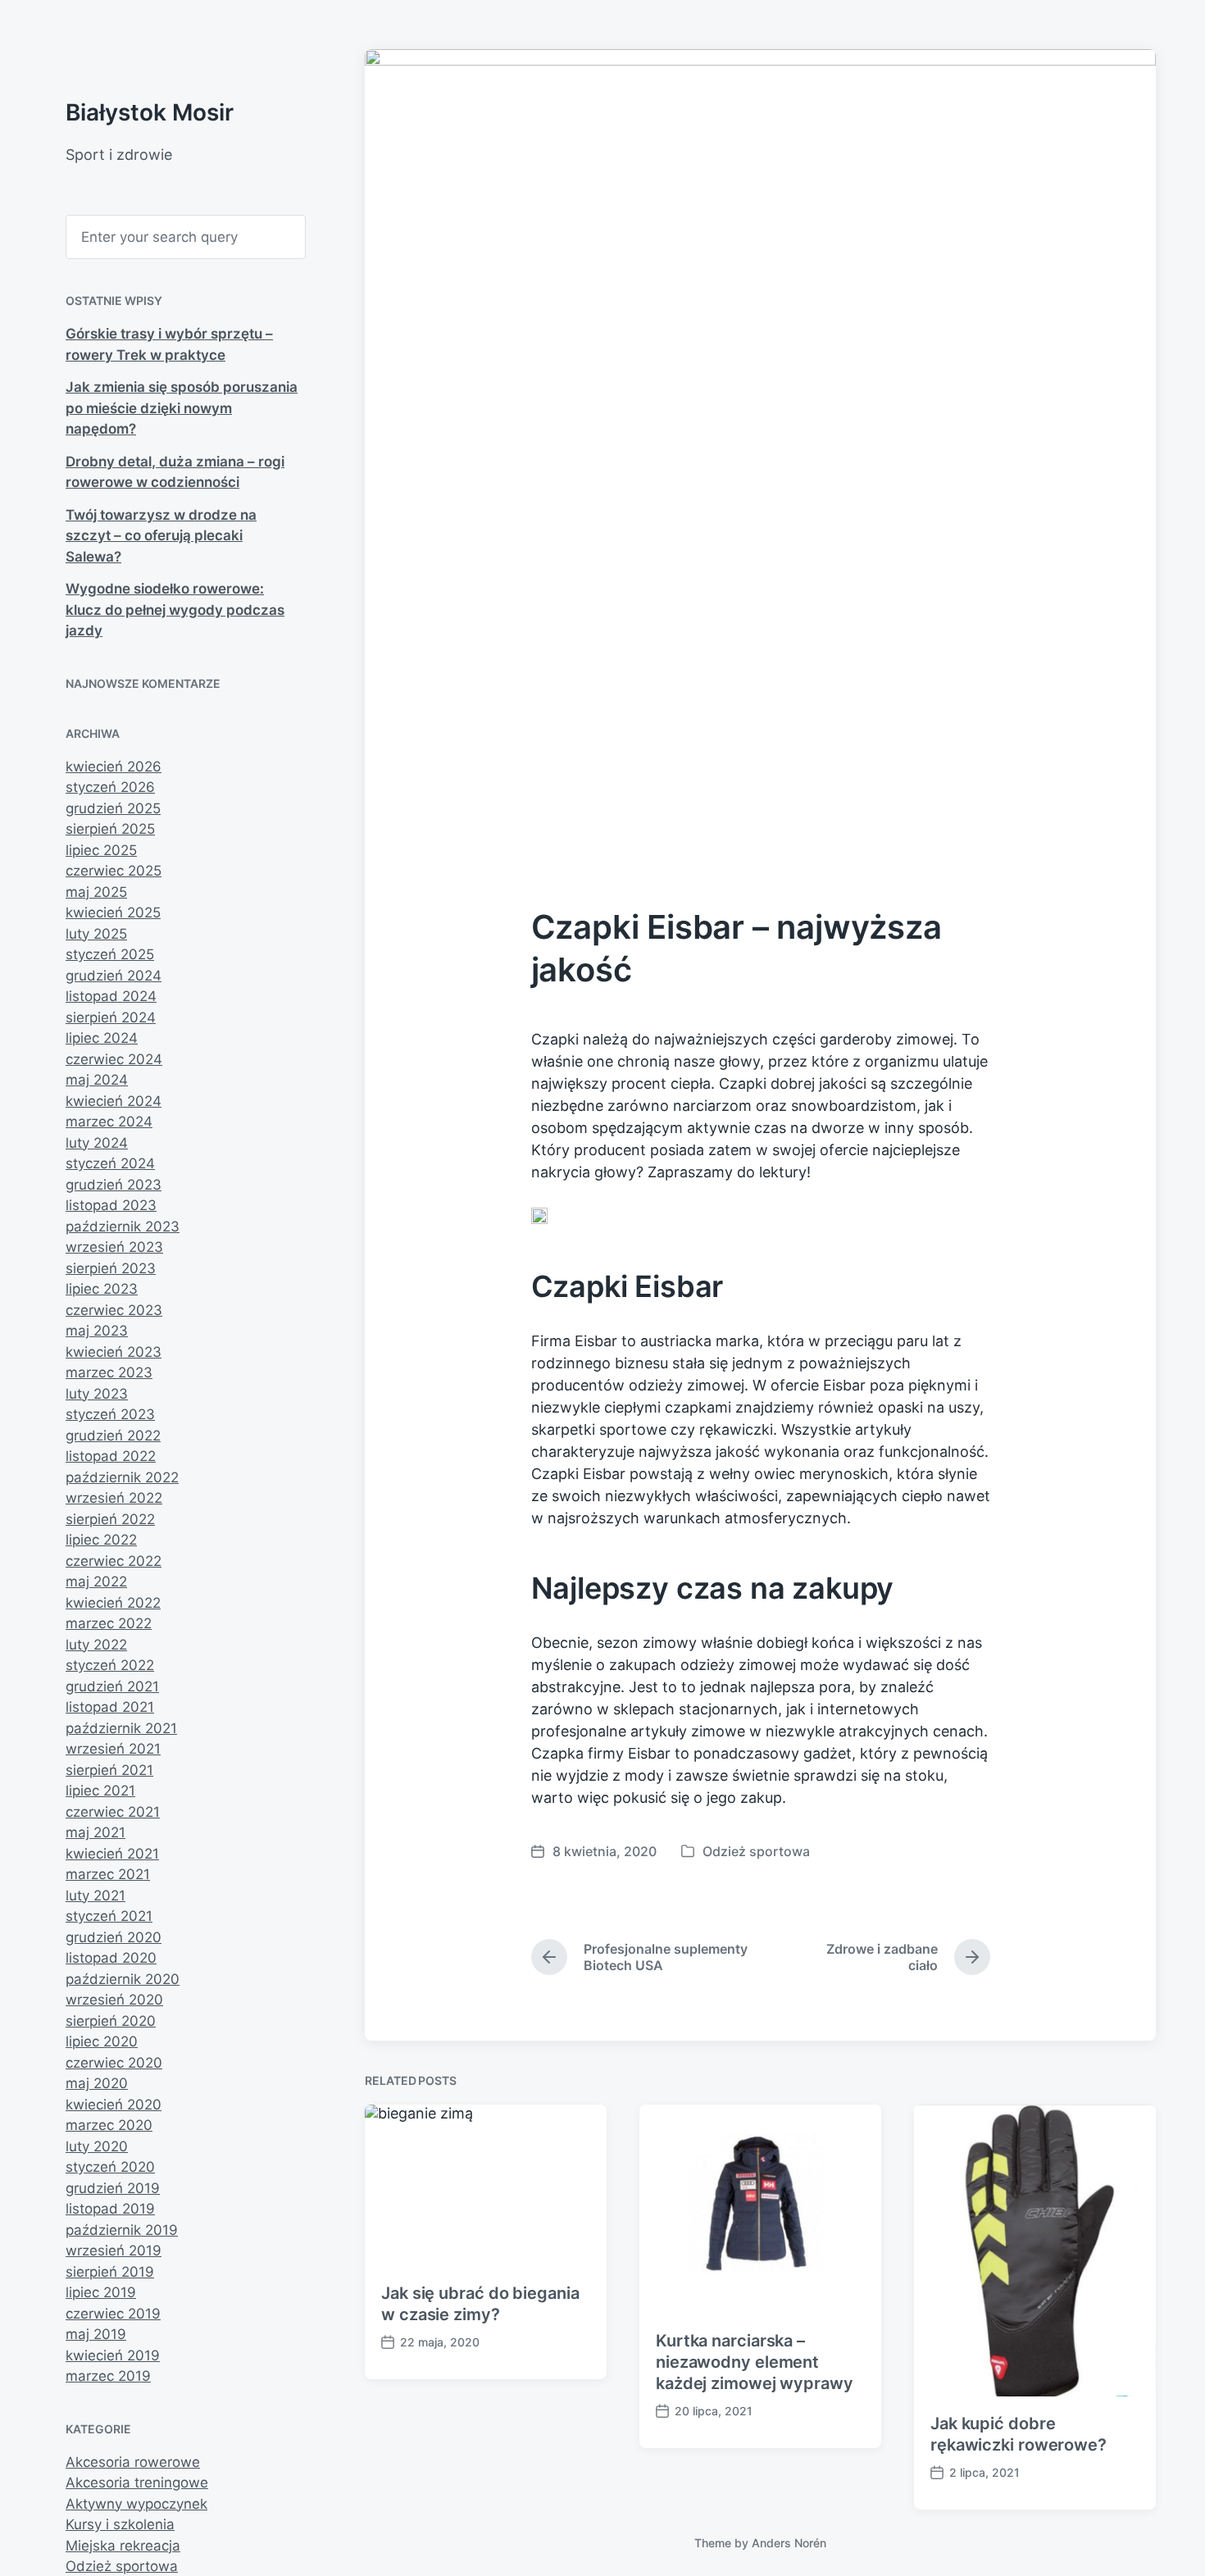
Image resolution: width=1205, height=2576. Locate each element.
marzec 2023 (109, 1372)
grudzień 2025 (113, 808)
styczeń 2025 (110, 954)
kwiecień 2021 (112, 1854)
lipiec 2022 (101, 1540)
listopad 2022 (111, 1456)
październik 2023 (123, 1227)
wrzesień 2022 (114, 1498)
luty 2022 (96, 1645)
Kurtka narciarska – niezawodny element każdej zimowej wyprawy (755, 2362)
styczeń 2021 (109, 1916)
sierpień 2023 (111, 1268)
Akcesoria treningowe (137, 2483)
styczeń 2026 (110, 787)
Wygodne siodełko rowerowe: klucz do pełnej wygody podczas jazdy (175, 610)
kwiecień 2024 (114, 1101)
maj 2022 (96, 1582)
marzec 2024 (109, 1122)
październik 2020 (123, 1979)
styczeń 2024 (110, 1163)
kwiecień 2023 (114, 1352)
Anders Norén (789, 2543)
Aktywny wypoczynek (136, 2504)
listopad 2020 (111, 1958)
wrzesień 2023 (114, 1247)
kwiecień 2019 (113, 2355)
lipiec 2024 (102, 1038)
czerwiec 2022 (114, 1561)
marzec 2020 (109, 2125)
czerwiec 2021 (113, 1812)
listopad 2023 (111, 1205)
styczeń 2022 (110, 1665)
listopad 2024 (111, 996)
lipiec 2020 (102, 2041)
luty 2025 (96, 934)
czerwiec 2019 (113, 2314)
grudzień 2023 (114, 1185)
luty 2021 (95, 1896)
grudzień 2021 (112, 1686)
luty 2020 (97, 2146)
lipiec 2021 (100, 1791)
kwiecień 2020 (114, 2105)
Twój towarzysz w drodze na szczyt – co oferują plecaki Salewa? (161, 536)
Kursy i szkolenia (120, 2524)
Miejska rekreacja (123, 2546)
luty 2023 (97, 1394)
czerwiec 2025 (114, 871)
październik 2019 (122, 2230)
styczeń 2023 (110, 1414)
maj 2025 (96, 892)
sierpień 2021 (109, 1770)
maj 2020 (97, 2083)
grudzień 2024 (114, 976)
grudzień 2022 (113, 1436)
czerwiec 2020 (114, 2063)
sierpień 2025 (110, 829)
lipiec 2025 (101, 850)
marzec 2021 (108, 1874)
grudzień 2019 (113, 2188)
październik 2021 (121, 1728)
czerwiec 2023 (114, 1310)
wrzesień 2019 (114, 2251)
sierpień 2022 (110, 1519)
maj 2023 (97, 1331)
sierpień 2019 (110, 2272)
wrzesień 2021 (113, 1749)
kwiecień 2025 (113, 913)
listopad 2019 (110, 2209)
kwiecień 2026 (114, 767)
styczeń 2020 (110, 2167)
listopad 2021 (110, 1707)
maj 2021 (95, 1832)
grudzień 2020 (114, 1937)
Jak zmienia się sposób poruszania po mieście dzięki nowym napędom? (182, 408)
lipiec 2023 (102, 1289)
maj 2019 (96, 2334)
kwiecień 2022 (113, 1603)
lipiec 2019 (101, 2292)
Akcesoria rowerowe (133, 2462)
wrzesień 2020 (114, 2000)
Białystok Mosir (150, 112)
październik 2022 (122, 1477)
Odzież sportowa (122, 2566)
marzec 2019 (108, 2376)
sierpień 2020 (111, 2021)
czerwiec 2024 (114, 1059)
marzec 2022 (109, 1623)
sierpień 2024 (111, 1017)
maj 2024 (97, 1080)
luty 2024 (97, 1143)
